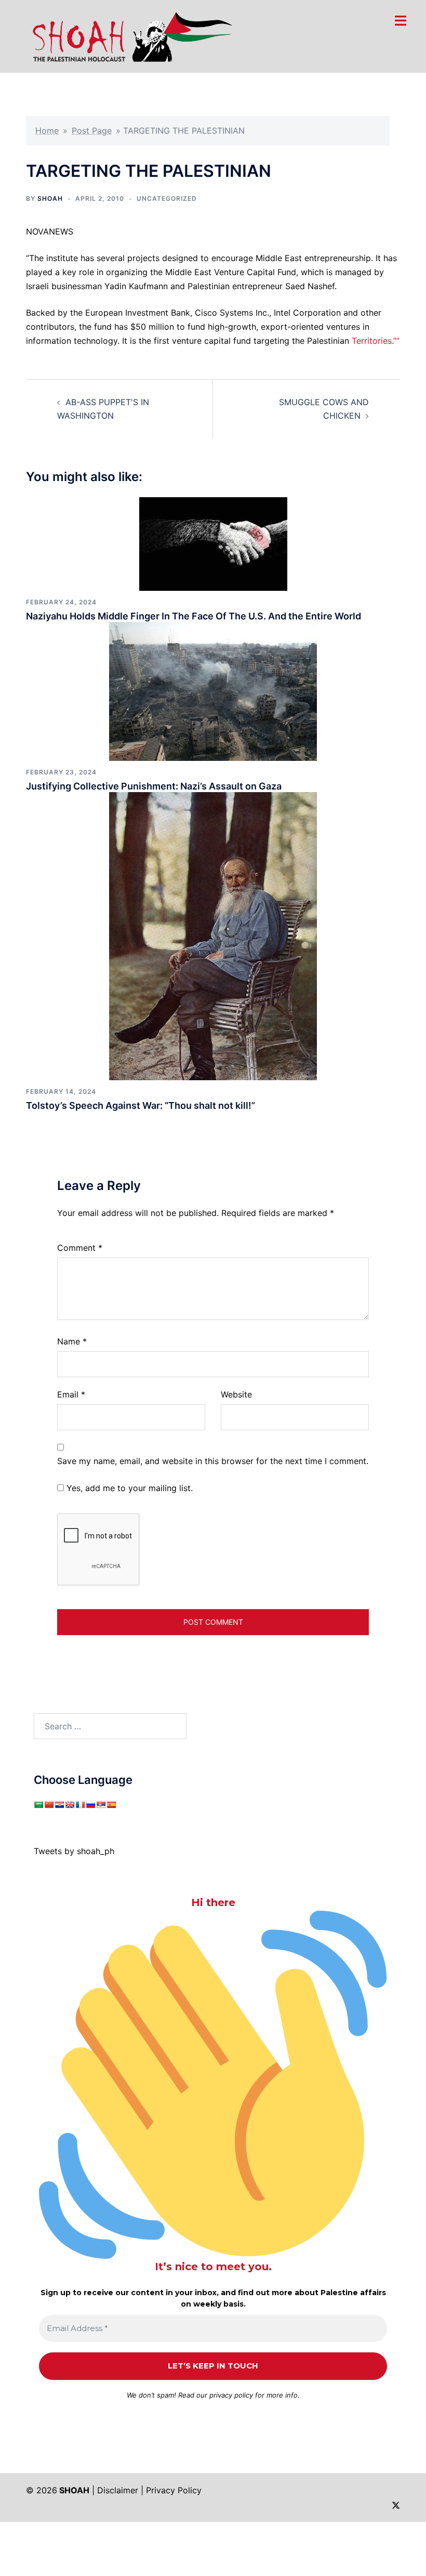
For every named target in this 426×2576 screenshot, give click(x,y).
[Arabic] (38, 1805)
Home (47, 131)
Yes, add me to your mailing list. (128, 1488)
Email (71, 1394)
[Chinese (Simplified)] (49, 1805)
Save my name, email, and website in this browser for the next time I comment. (213, 1461)
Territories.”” (376, 341)
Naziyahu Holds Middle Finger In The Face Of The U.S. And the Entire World (194, 616)
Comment (80, 1248)
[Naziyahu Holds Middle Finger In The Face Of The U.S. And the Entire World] (213, 543)
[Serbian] (101, 1805)
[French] (80, 1805)
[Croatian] (59, 1805)
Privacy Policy (174, 2490)
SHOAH (50, 198)
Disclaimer (118, 2490)
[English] (70, 1805)
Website (236, 1394)
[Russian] (90, 1805)
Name (72, 1341)
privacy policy (231, 2395)
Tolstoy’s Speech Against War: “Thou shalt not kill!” (141, 1105)
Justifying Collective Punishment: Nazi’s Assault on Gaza (154, 786)
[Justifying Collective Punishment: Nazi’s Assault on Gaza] (213, 691)
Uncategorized (167, 198)
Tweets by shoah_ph (74, 1851)
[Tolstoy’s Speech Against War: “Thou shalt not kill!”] (213, 935)
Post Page (92, 131)
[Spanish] (111, 1805)
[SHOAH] (130, 35)
